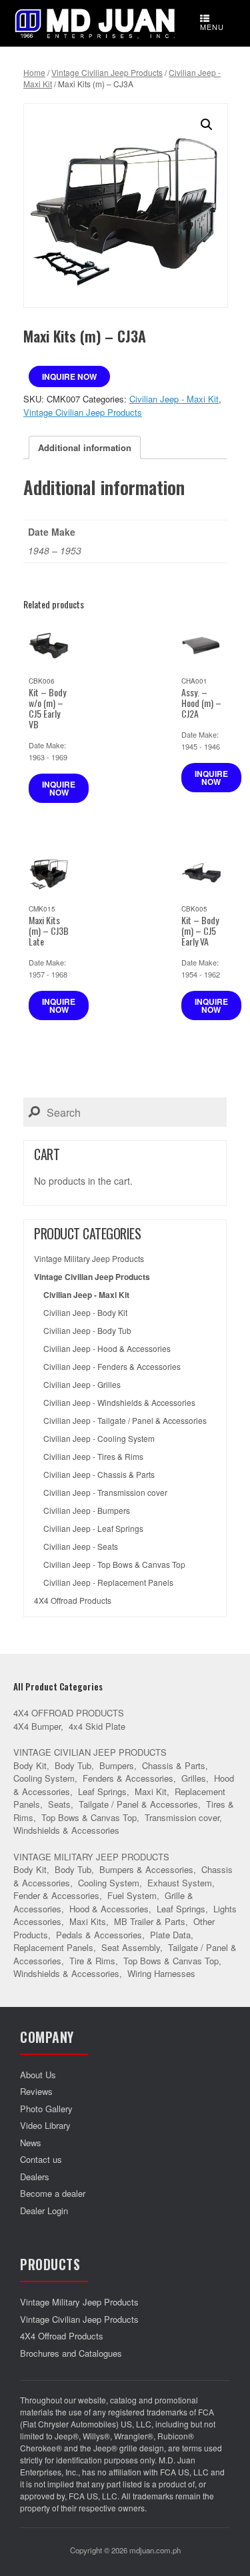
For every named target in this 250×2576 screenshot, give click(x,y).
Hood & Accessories (109, 1909)
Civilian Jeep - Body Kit (85, 1313)
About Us (38, 2075)
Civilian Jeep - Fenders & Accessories (112, 1367)
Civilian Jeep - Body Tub (87, 1331)
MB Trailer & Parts (150, 1921)
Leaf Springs (102, 1791)
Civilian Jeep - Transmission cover (105, 1493)
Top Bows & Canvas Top (89, 1817)
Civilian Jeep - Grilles (82, 1385)
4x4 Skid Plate (97, 1726)
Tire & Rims (92, 1961)
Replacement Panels (53, 1947)
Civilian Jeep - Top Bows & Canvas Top (114, 1565)
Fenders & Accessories (128, 1778)
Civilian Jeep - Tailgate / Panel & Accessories (125, 1421)
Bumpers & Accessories (146, 1869)
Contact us (41, 2159)
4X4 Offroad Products (73, 1601)
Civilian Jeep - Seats (81, 1547)
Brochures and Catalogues (71, 2353)
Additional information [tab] (85, 447)
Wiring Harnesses (161, 1973)
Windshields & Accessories (66, 1830)
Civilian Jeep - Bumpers (87, 1511)
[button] (207, 125)
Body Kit (30, 1765)
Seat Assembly (131, 1947)
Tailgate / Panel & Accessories (138, 1804)
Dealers (35, 2177)
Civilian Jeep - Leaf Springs (93, 1529)
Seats (59, 1804)
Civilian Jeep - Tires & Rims (93, 1457)
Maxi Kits (88, 1921)
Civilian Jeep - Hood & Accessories (107, 1349)
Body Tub (73, 1765)
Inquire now (69, 376)
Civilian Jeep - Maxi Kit (174, 399)
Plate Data (170, 1935)
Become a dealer (53, 2193)
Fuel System (132, 1895)
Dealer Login (44, 2211)
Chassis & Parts (174, 1765)
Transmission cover (182, 1817)
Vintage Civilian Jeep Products (107, 72)
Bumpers (117, 1765)
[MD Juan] (95, 23)
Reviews (36, 2091)
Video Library (45, 2125)
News (31, 2143)
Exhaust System (180, 1883)
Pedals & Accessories (99, 1935)
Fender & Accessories (56, 1895)
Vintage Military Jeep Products (89, 1259)
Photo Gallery (46, 2109)
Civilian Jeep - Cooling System (99, 1439)
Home (34, 72)
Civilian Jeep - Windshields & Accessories (119, 1403)
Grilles (194, 1778)
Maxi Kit (151, 1791)
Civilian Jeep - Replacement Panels (108, 1583)
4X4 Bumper (37, 1726)
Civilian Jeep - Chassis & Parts (99, 1475)
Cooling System (44, 1778)
